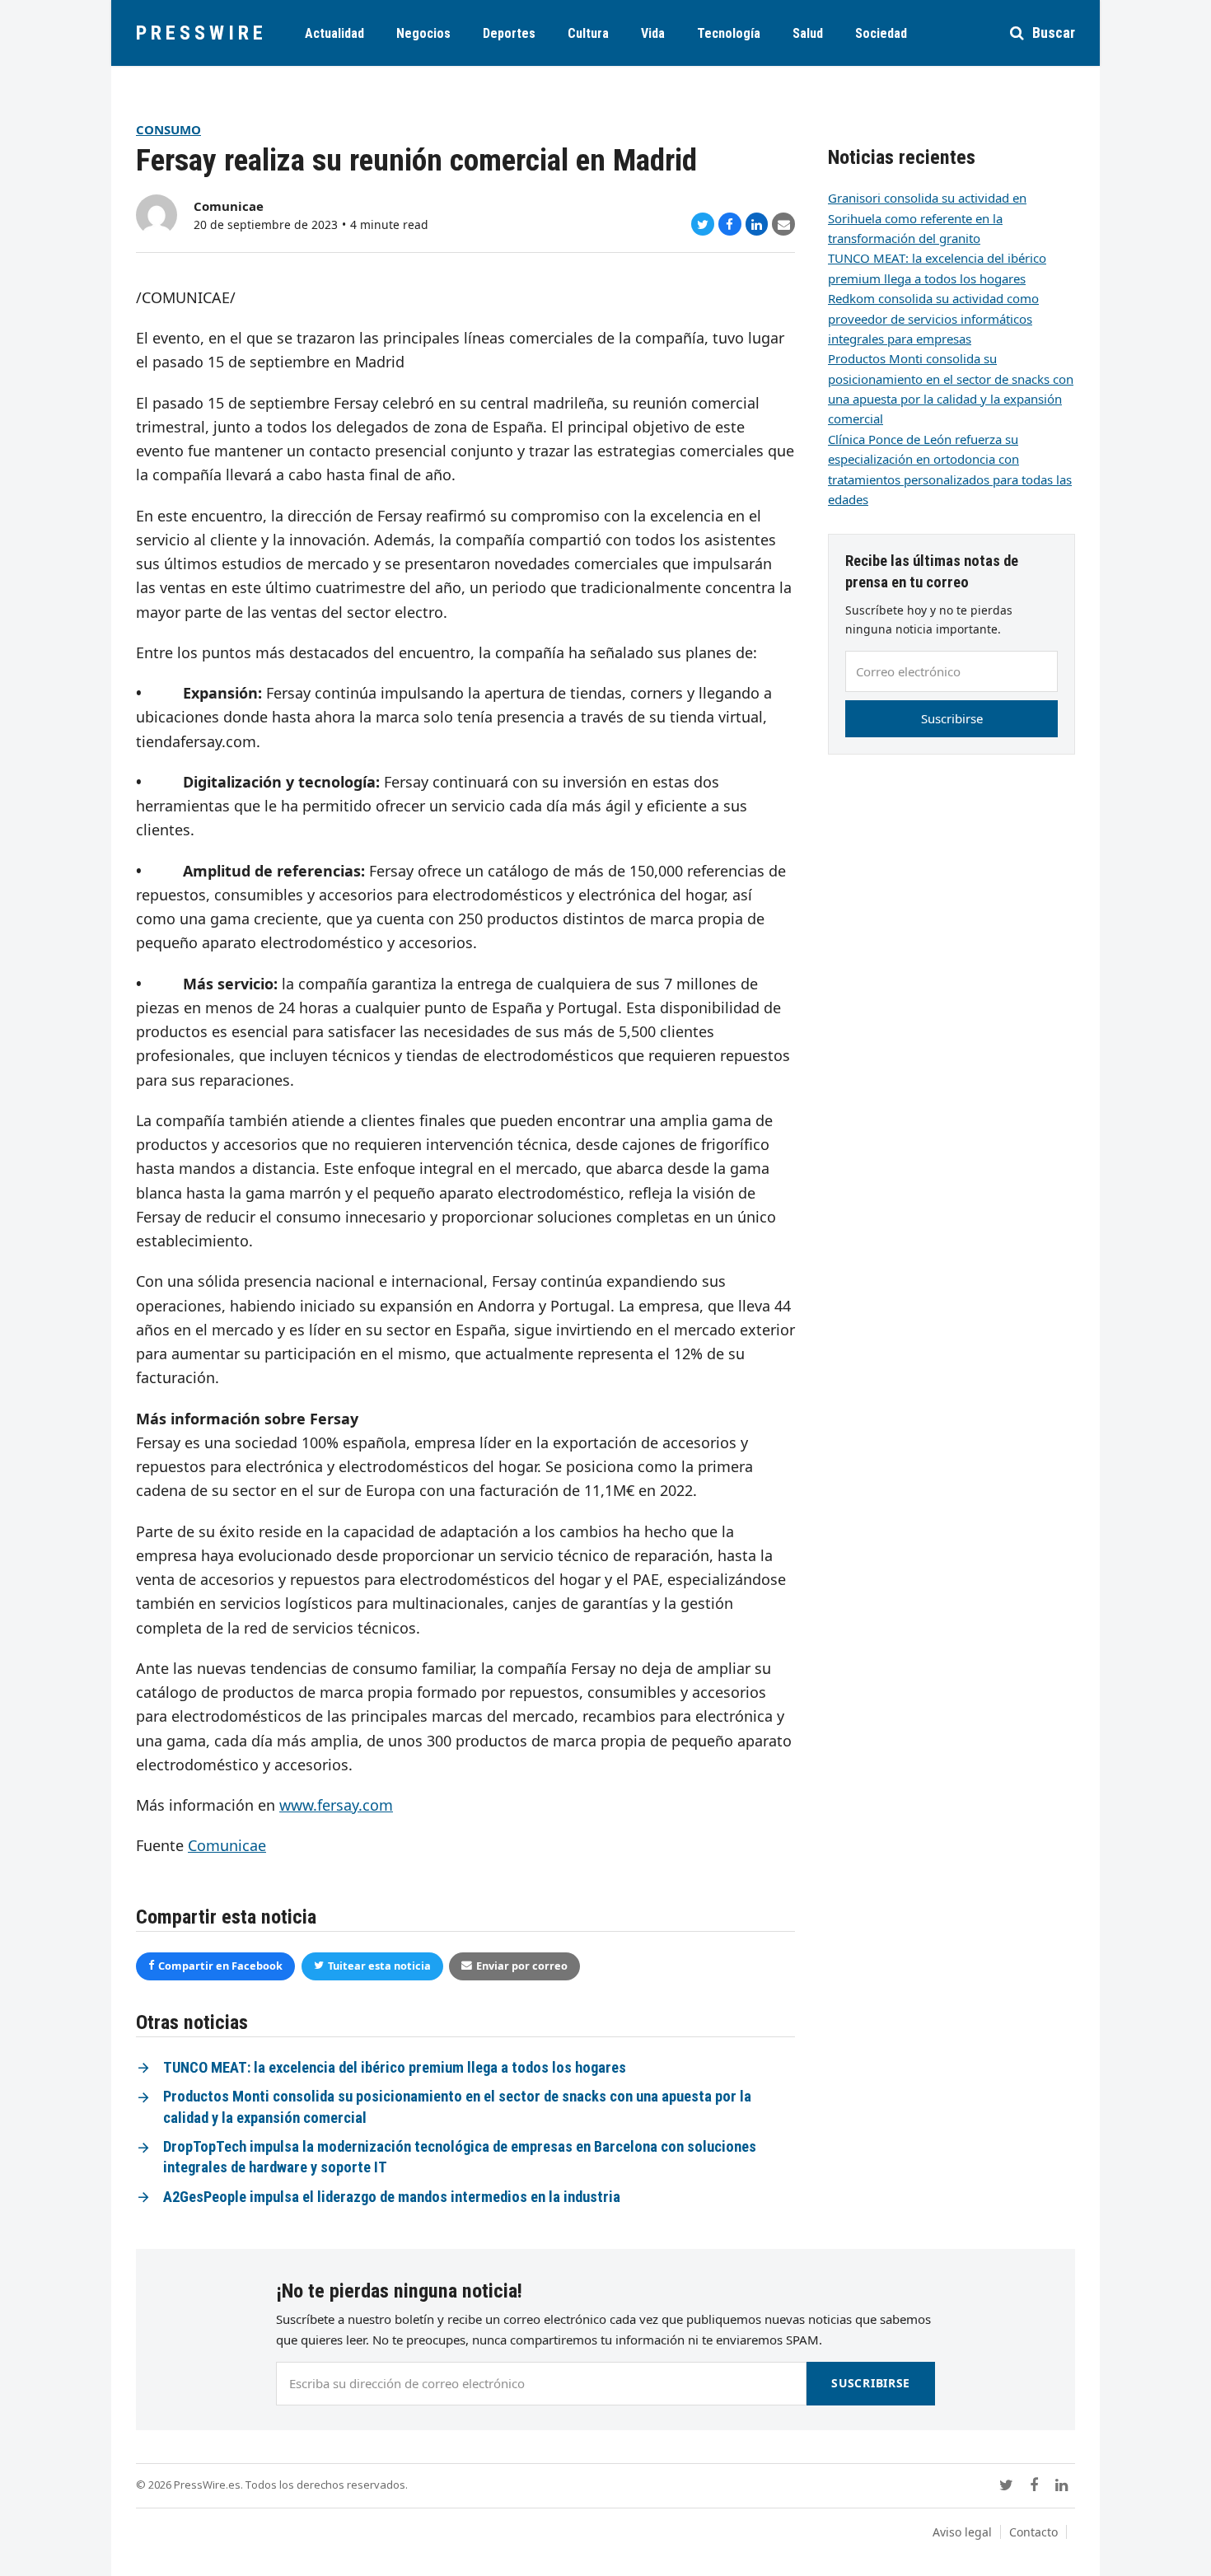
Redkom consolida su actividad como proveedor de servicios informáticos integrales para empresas (933, 318)
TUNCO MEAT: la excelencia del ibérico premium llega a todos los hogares (395, 2068)
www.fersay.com (336, 1805)
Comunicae (229, 206)
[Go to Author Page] (157, 213)
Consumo (168, 129)
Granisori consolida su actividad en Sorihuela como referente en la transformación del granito (927, 218)
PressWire (201, 33)
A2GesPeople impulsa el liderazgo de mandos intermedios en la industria (392, 2197)
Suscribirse (952, 718)
